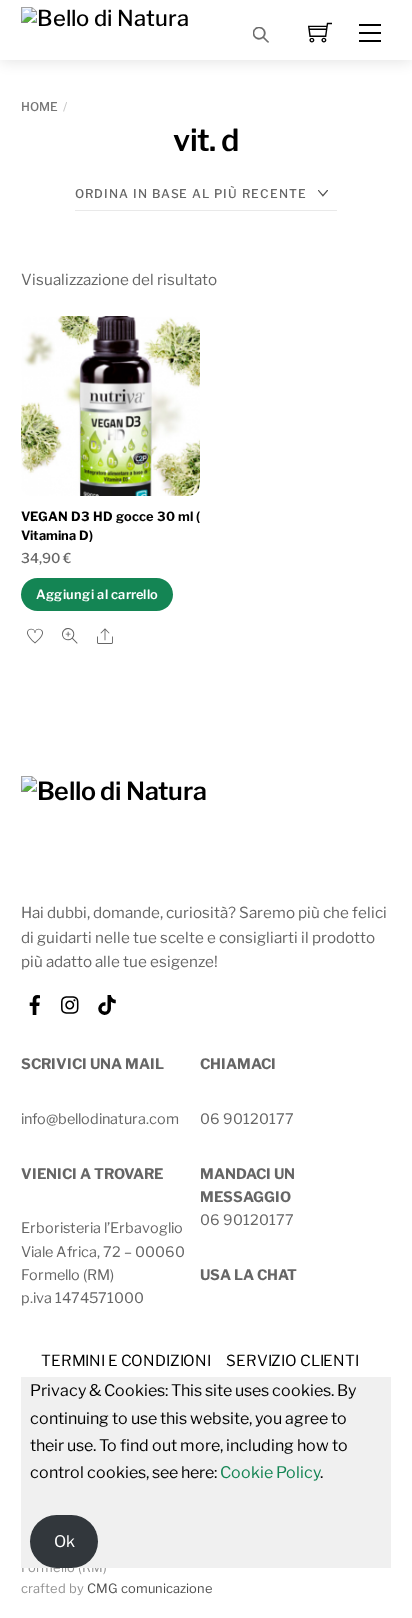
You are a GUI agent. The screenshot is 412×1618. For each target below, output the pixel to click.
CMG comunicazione (150, 1588)
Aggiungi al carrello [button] (97, 594)
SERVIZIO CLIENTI (292, 1360)
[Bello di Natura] (105, 16)
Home (39, 106)
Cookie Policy (270, 1472)
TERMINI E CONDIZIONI (126, 1360)
